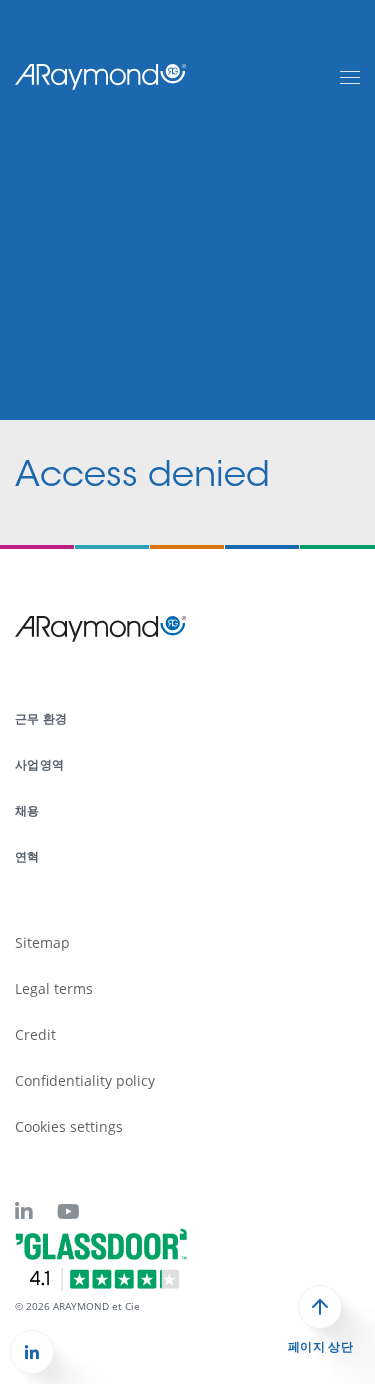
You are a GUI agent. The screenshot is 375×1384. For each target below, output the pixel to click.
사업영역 (39, 764)
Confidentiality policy (85, 1080)
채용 (27, 810)
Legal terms (54, 988)
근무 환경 (41, 718)
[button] (32, 1352)
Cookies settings (69, 1126)
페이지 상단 (320, 1347)
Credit (35, 1034)
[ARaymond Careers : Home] (101, 76)
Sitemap (42, 942)
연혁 (27, 856)
